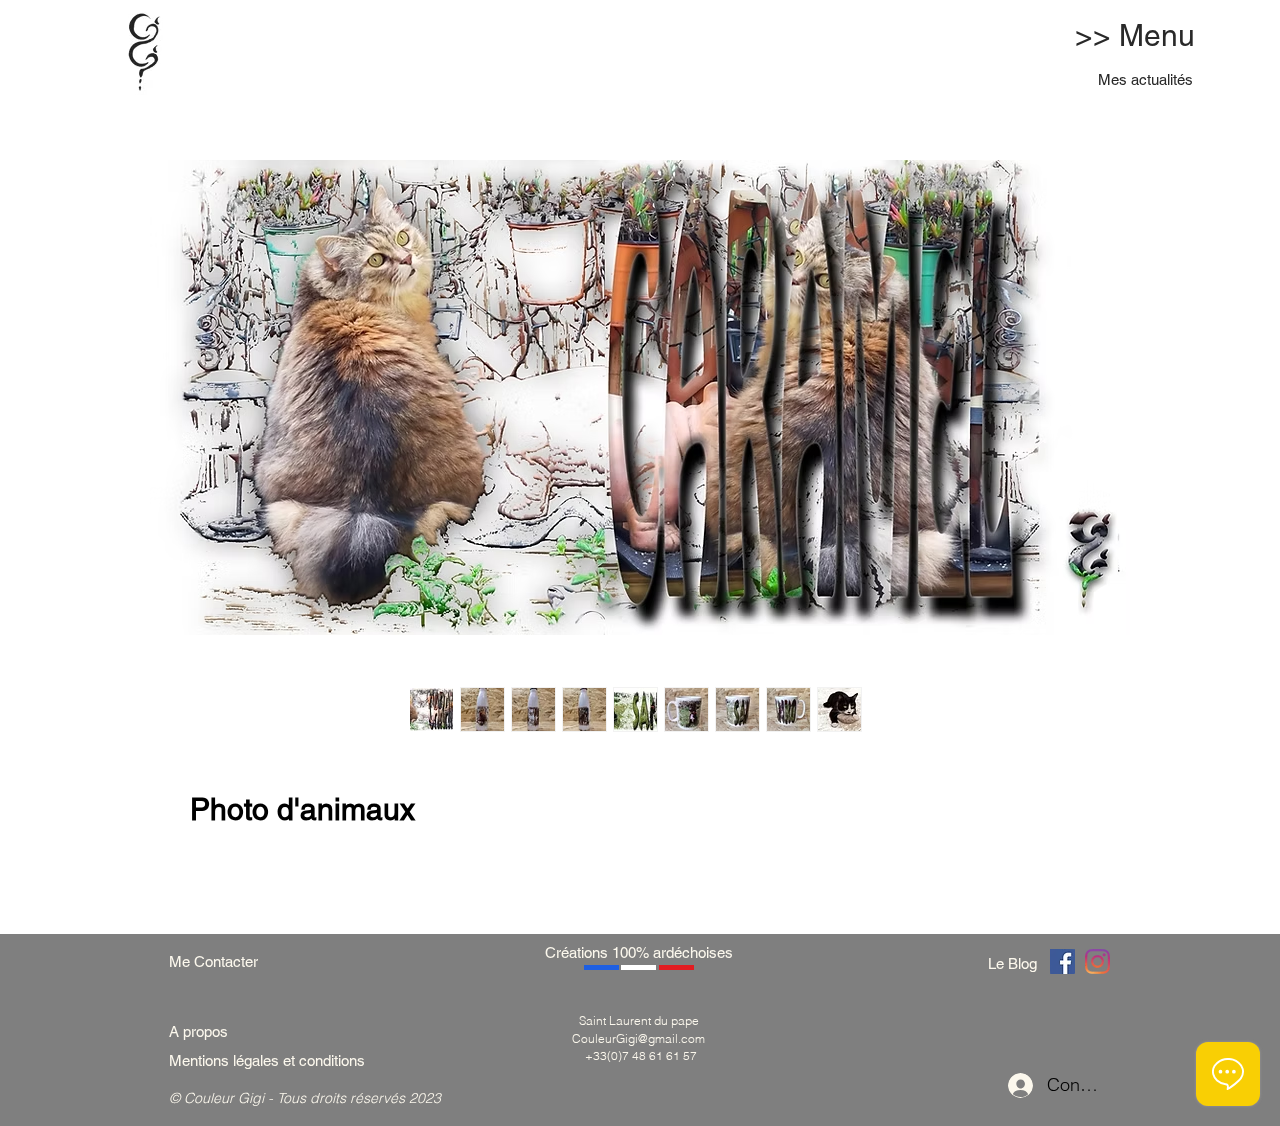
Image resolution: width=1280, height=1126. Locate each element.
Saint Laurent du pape (639, 1020)
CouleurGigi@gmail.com (638, 1038)
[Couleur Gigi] (1062, 961)
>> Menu (1135, 35)
